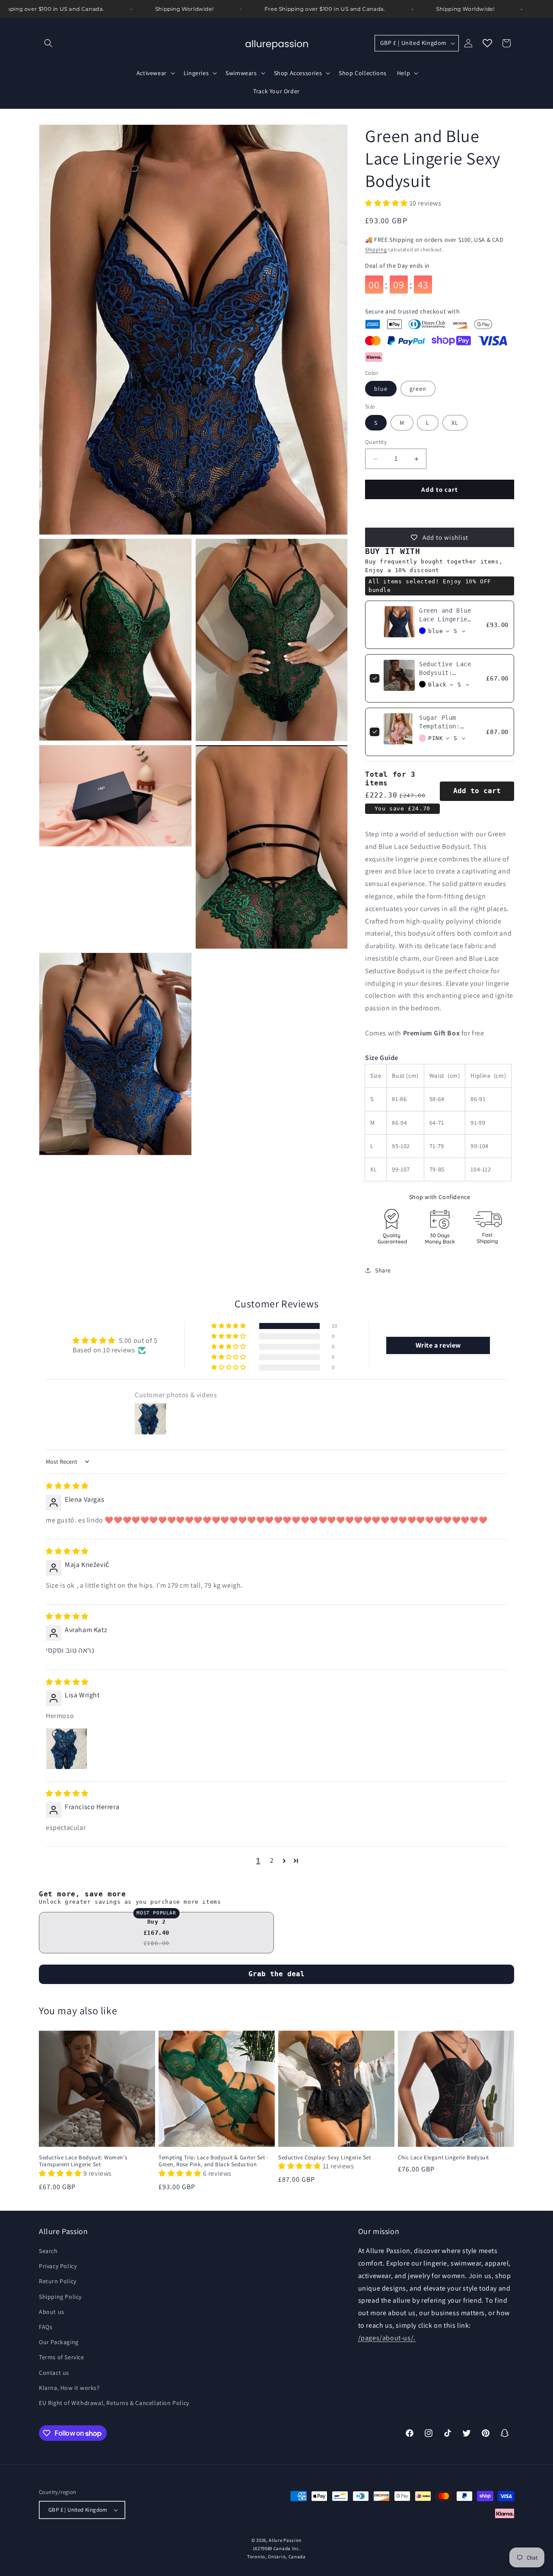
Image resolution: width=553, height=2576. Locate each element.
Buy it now (440, 514)
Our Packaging (59, 2342)
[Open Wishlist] (487, 43)
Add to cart (477, 791)
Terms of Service (62, 2357)
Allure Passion (285, 2540)
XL (455, 423)
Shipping (376, 249)
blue (381, 389)
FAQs (46, 2327)
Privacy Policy (58, 2266)
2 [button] (272, 1860)
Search (48, 2251)
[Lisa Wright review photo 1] (67, 1749)
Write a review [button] (438, 1345)
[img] (67, 1486)
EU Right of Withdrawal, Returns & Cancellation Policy (114, 2403)
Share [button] (383, 1270)
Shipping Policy (60, 2297)
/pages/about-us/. (387, 2338)
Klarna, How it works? (69, 2388)
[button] (48, 43)
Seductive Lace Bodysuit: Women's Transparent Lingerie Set (83, 2161)
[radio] (156, 1933)
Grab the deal (276, 1974)
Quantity (376, 442)
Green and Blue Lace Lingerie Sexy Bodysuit (445, 619)
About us (52, 2312)
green (418, 389)
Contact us (54, 2373)
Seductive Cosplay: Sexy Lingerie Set (325, 2158)
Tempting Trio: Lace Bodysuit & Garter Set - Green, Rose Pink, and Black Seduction (214, 2161)
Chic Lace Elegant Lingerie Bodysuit (443, 2158)
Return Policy (58, 2281)
